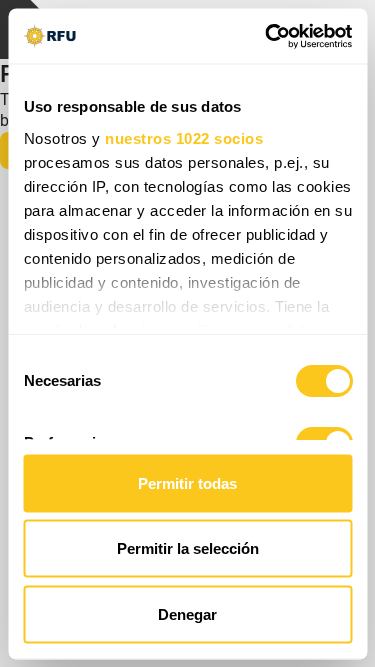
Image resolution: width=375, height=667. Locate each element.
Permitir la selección (188, 548)
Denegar (187, 613)
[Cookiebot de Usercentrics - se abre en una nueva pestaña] (267, 36)
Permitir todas (187, 482)
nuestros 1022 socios (184, 137)
